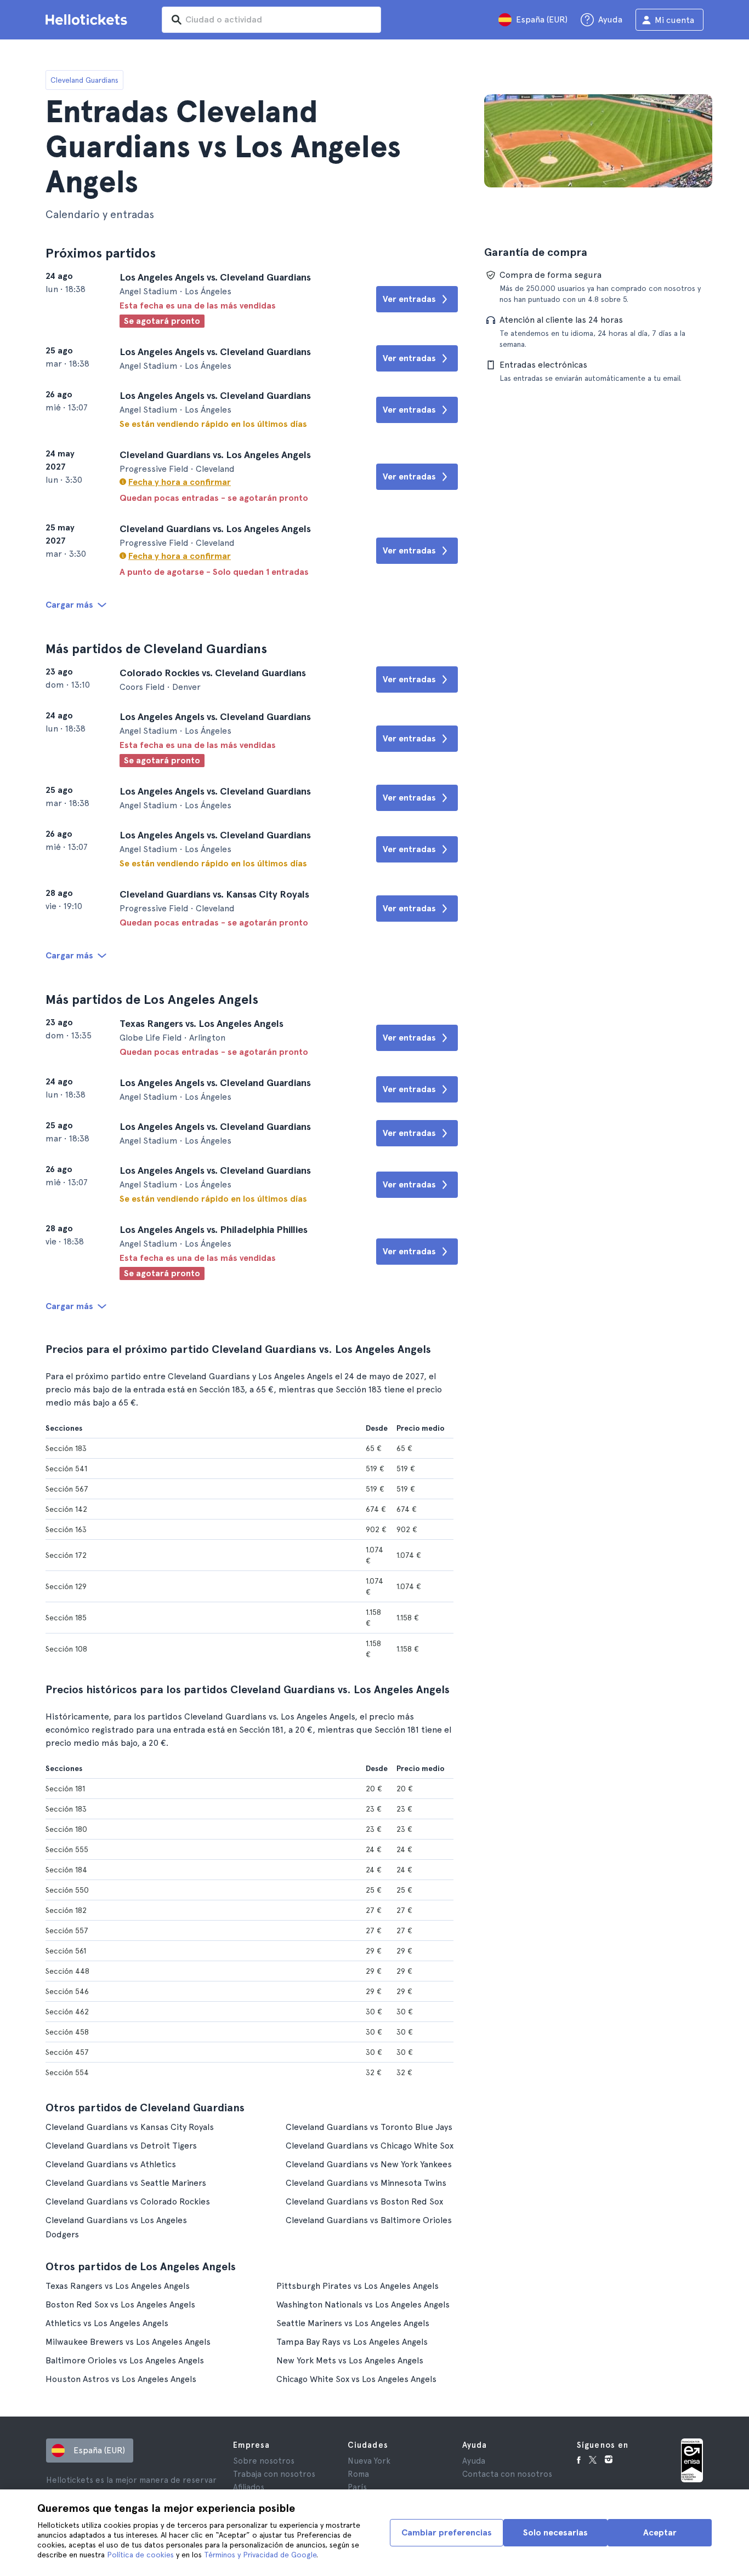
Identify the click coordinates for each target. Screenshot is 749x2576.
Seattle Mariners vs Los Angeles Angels (353, 2323)
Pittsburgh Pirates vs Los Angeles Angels (358, 2286)
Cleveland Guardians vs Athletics (111, 2164)
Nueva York (369, 2461)
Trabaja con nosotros (274, 2474)
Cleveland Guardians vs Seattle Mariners (126, 2183)
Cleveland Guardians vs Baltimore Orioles (369, 2220)
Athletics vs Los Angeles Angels (107, 2323)
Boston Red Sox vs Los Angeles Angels (120, 2304)
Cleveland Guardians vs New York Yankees (369, 2164)
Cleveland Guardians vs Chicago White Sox (370, 2146)
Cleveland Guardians (84, 80)
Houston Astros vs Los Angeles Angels (121, 2379)
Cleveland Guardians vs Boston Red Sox (364, 2201)
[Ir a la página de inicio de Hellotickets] (88, 20)
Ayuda (474, 2461)
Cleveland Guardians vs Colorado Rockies (128, 2201)
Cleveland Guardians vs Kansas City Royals (130, 2127)
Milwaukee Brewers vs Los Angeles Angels (128, 2342)
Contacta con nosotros (507, 2474)
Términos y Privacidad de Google (260, 2555)
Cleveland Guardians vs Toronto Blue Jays (369, 2127)
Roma (358, 2474)
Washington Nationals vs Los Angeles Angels (363, 2304)
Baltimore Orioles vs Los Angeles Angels (125, 2360)
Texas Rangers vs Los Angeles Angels (118, 2286)
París (357, 2487)
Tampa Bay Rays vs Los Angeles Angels (352, 2342)
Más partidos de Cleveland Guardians (156, 649)
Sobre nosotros (264, 2461)
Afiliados (249, 2487)
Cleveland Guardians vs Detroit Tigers (121, 2146)
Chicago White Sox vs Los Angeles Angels (356, 2379)
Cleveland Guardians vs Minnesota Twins (366, 2183)
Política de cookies (140, 2555)
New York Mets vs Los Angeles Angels (350, 2360)
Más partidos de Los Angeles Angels (152, 999)
